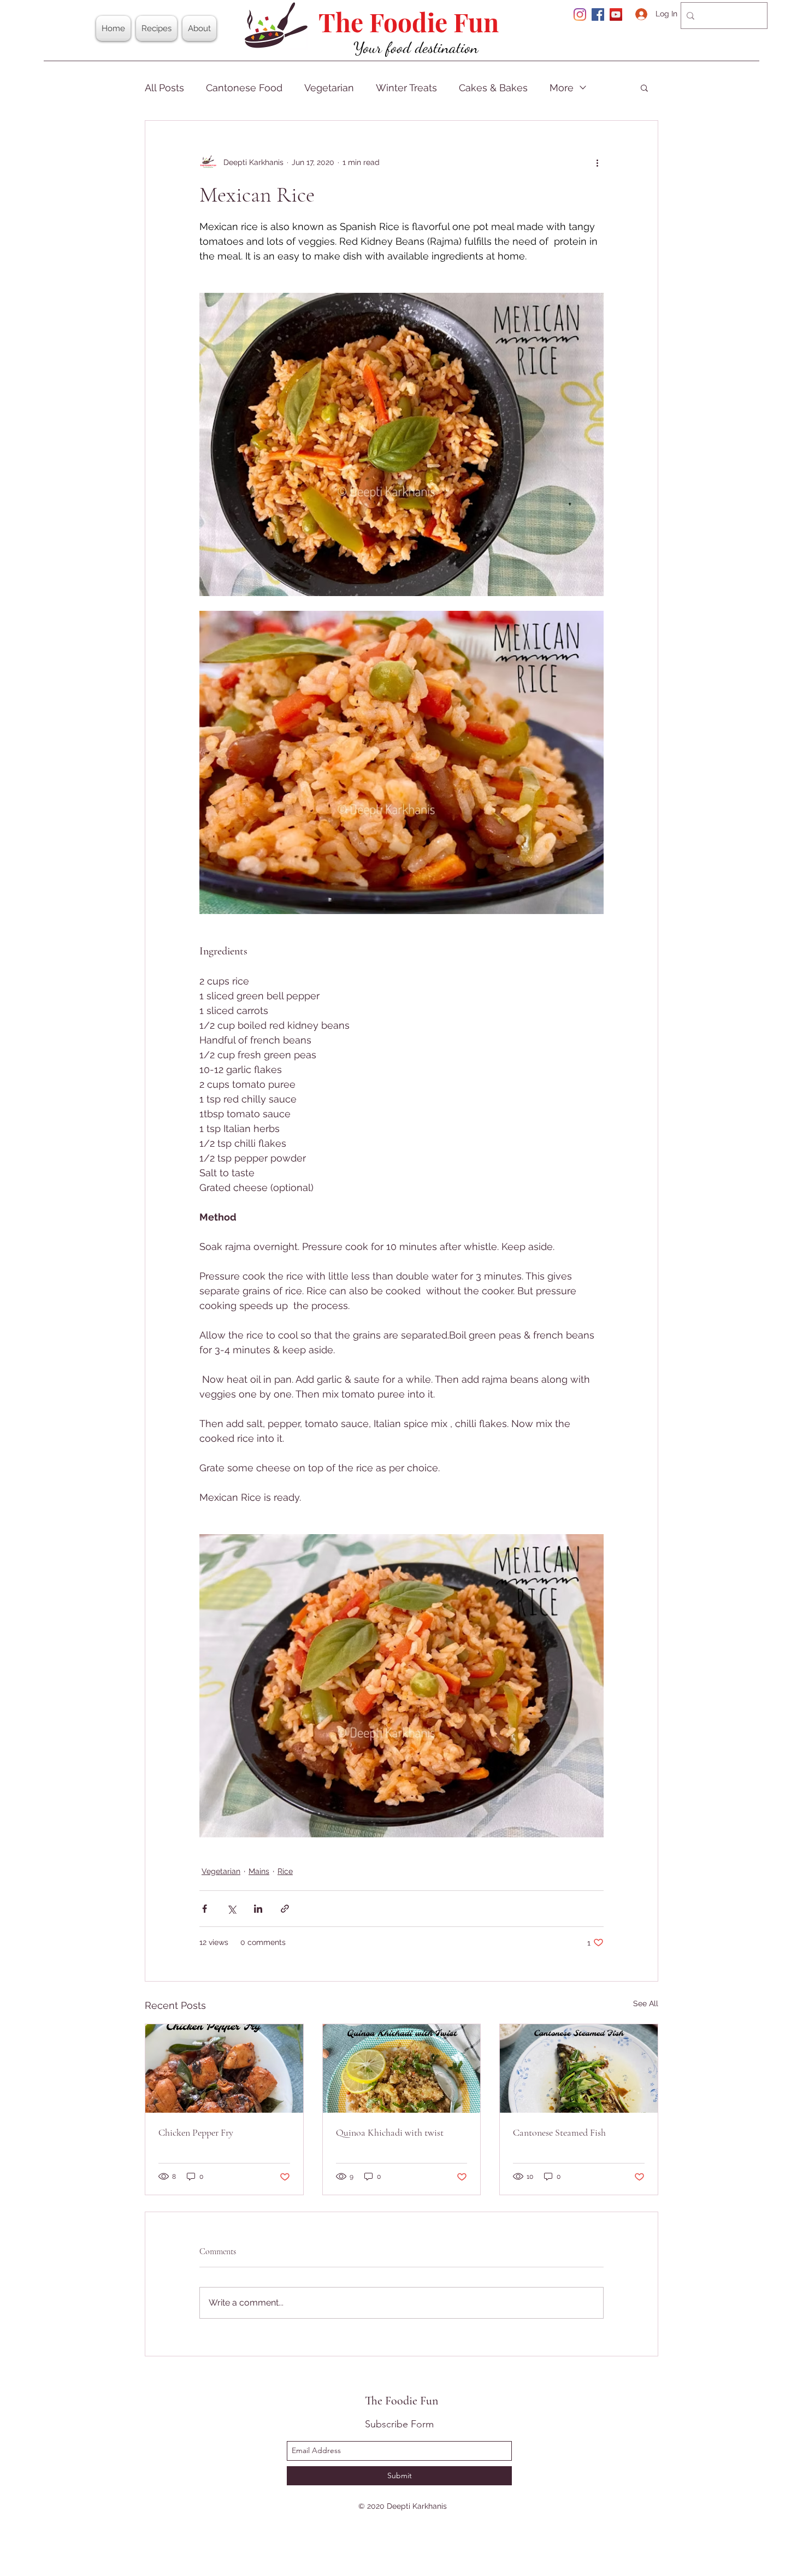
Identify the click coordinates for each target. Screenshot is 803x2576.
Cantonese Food (244, 88)
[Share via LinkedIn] (258, 1909)
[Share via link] (285, 1909)
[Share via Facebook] (205, 1909)
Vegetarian (329, 88)
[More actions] (597, 162)
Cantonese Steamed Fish (559, 2132)
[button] (644, 87)
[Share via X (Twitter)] (231, 1909)
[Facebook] (598, 14)
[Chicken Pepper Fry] (224, 2068)
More (562, 88)
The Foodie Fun (409, 22)
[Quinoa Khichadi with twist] (402, 2068)
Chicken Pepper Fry (196, 2132)
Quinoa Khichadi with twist (390, 2132)
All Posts (164, 88)
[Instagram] (580, 14)
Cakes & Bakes (493, 88)
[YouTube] (616, 14)
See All (646, 2003)
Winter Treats (406, 88)
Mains (259, 1871)
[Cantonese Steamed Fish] (579, 2068)
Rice (285, 1871)
